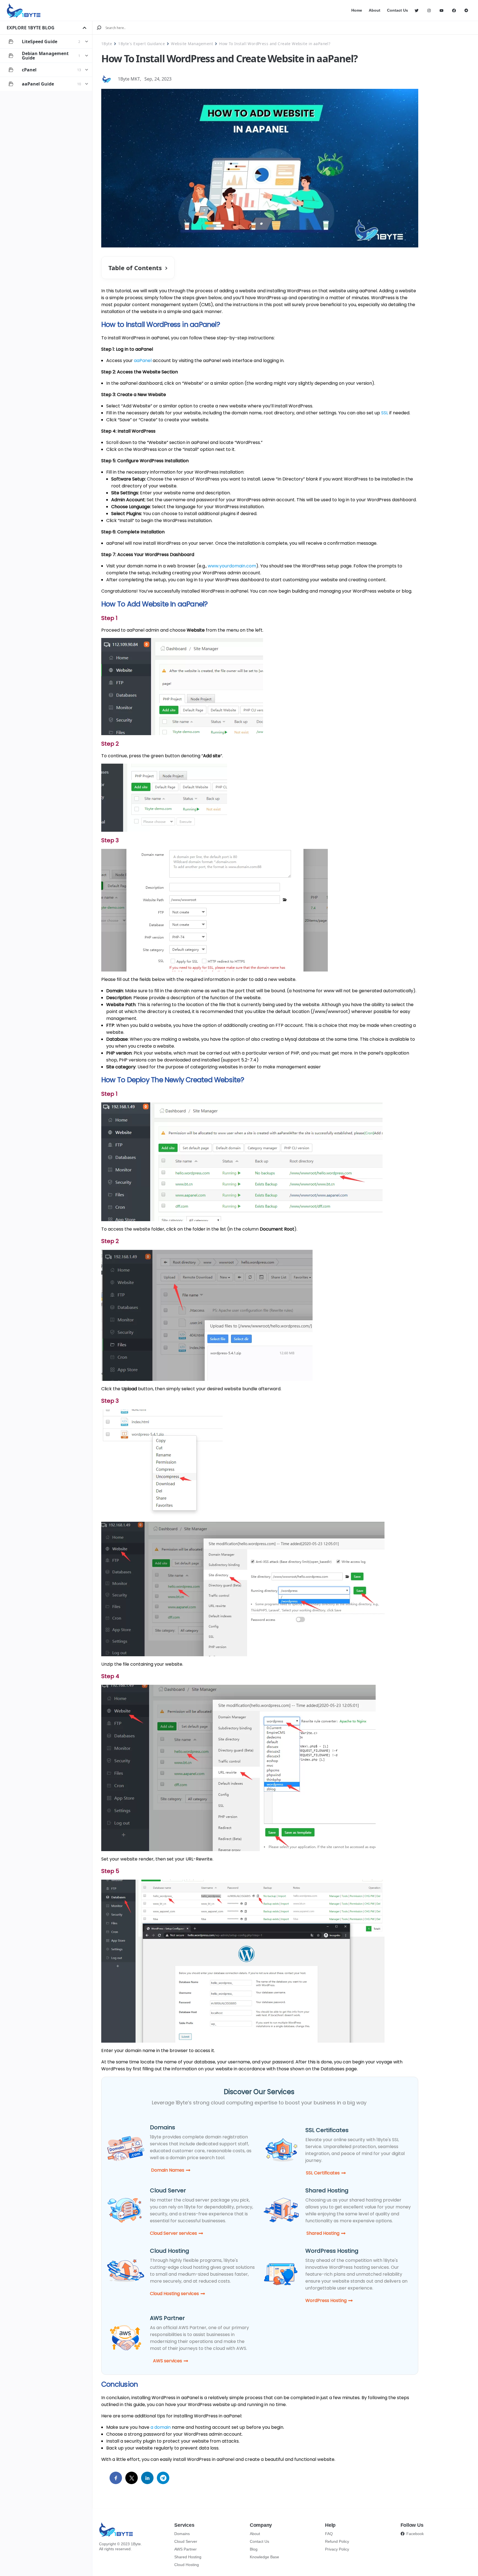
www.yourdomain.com (232, 566)
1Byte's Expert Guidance (141, 44)
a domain (161, 2427)
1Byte (107, 44)
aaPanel (143, 361)
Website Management (192, 44)
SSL (385, 413)
